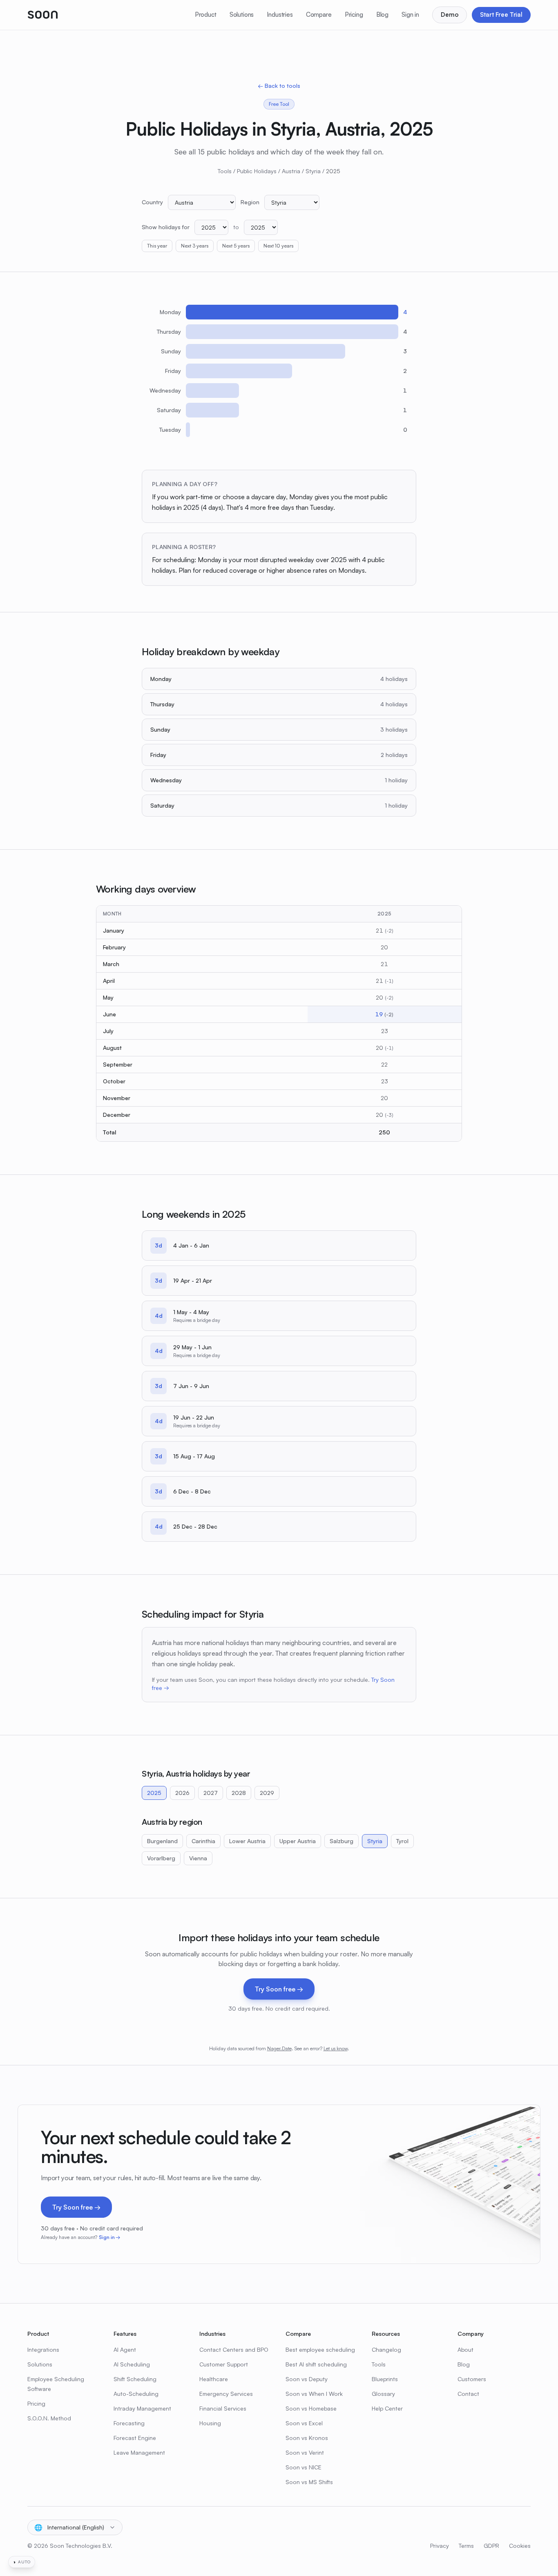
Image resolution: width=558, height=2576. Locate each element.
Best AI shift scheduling (316, 2364)
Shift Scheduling (135, 2379)
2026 (182, 1793)
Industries (280, 15)
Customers (472, 2379)
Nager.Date (279, 2048)
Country (152, 202)
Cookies (520, 2546)
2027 (211, 1793)
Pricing (354, 15)
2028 (239, 1793)
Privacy (440, 2546)
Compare (319, 15)
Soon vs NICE (304, 2467)
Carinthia (203, 1841)
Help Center (387, 2408)
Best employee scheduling (320, 2349)
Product (206, 15)
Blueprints (385, 2379)
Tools (225, 171)
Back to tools (279, 86)
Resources (386, 2334)
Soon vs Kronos (307, 2438)
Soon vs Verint (305, 2452)
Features (125, 2334)
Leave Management (139, 2452)
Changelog (386, 2349)
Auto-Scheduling (136, 2394)
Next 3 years (195, 246)
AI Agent (125, 2349)
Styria (313, 171)
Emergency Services (226, 2394)
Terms (466, 2546)
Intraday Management (142, 2408)
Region (250, 202)
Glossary (383, 2394)
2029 (267, 1793)
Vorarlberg (161, 1858)
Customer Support (224, 2364)
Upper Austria (298, 1841)
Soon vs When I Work (314, 2394)
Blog (382, 15)
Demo (450, 15)
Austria (291, 171)
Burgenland (162, 1841)
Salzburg (341, 1841)
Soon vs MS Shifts (309, 2482)
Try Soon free (279, 1989)
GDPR (491, 2546)
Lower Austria (247, 1841)
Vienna (198, 1858)
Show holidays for (166, 227)
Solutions (242, 15)
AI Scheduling (132, 2364)
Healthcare (214, 2379)
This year (157, 246)
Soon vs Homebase (311, 2408)
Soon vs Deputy (307, 2379)
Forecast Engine (135, 2438)
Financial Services (223, 2408)
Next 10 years (278, 246)
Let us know (336, 2048)
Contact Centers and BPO (234, 2349)
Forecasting (129, 2423)
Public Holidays (257, 171)
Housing (210, 2423)
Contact (468, 2394)
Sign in (410, 15)
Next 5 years (236, 246)
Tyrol (402, 1841)
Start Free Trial (501, 15)
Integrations (43, 2349)
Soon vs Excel (304, 2423)
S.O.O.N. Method (49, 2418)
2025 (154, 1793)
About (465, 2349)
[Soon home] (43, 15)
